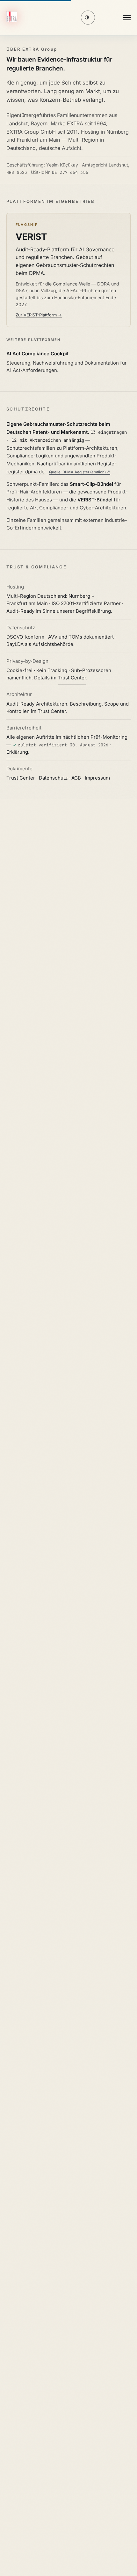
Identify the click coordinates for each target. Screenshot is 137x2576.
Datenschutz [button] (53, 778)
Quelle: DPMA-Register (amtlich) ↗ (80, 472)
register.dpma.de (25, 472)
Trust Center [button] (72, 678)
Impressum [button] (97, 778)
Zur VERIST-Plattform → (39, 315)
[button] (13, 18)
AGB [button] (76, 778)
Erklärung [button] (17, 752)
